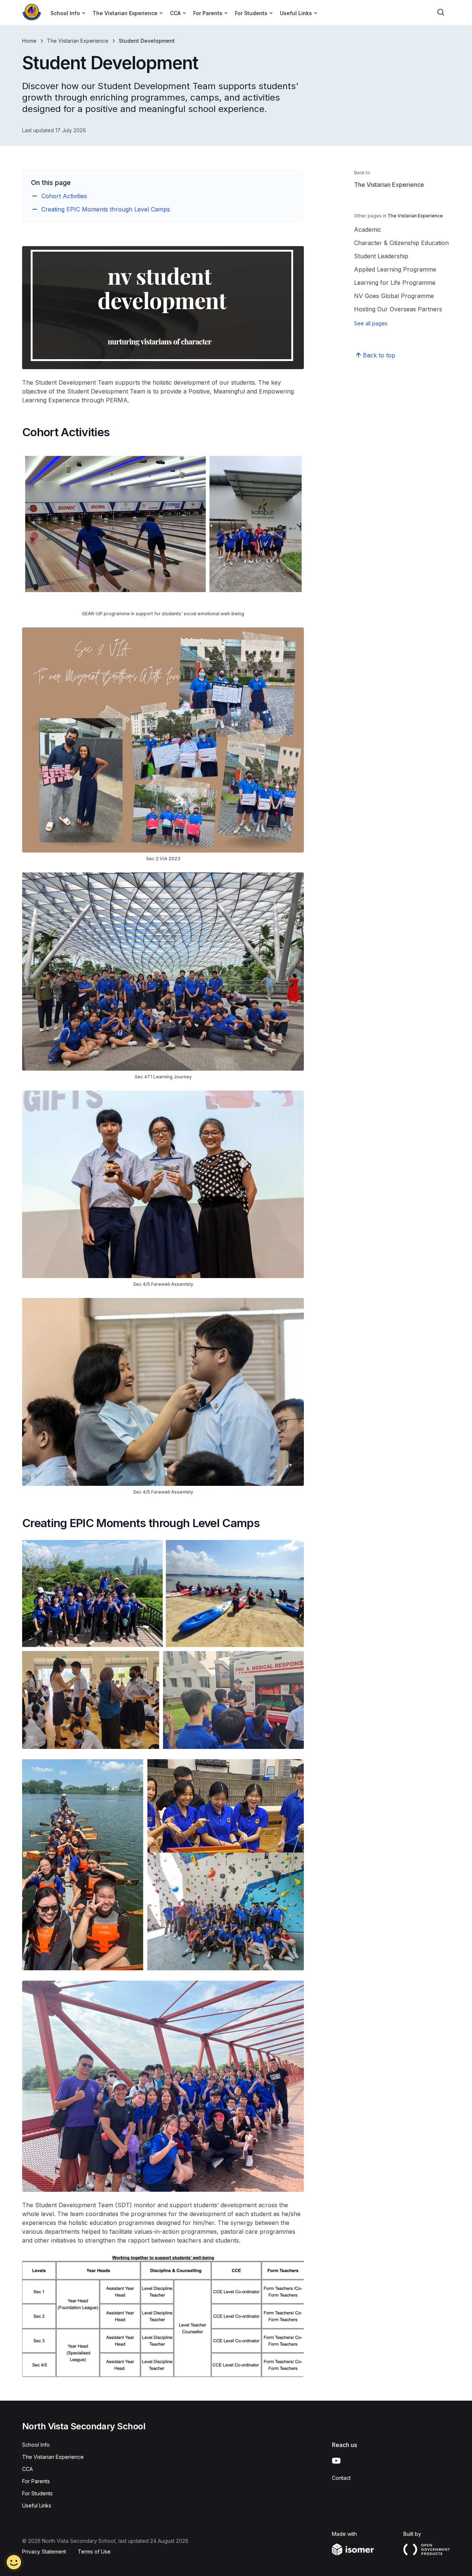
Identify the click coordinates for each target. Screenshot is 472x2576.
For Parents (36, 2481)
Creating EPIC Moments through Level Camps (106, 209)
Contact (341, 2478)
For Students (37, 2493)
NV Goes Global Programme (394, 296)
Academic (368, 230)
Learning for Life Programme (395, 283)
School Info (36, 2445)
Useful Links (37, 2505)
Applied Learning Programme (395, 269)
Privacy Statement (44, 2551)
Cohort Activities (64, 196)
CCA (27, 2469)
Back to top (379, 355)
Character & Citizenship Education (401, 243)
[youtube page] (336, 2461)
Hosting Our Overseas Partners (398, 309)
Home (29, 41)
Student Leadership (381, 256)
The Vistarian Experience (78, 41)
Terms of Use (94, 2551)
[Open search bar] (441, 13)
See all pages (371, 323)
